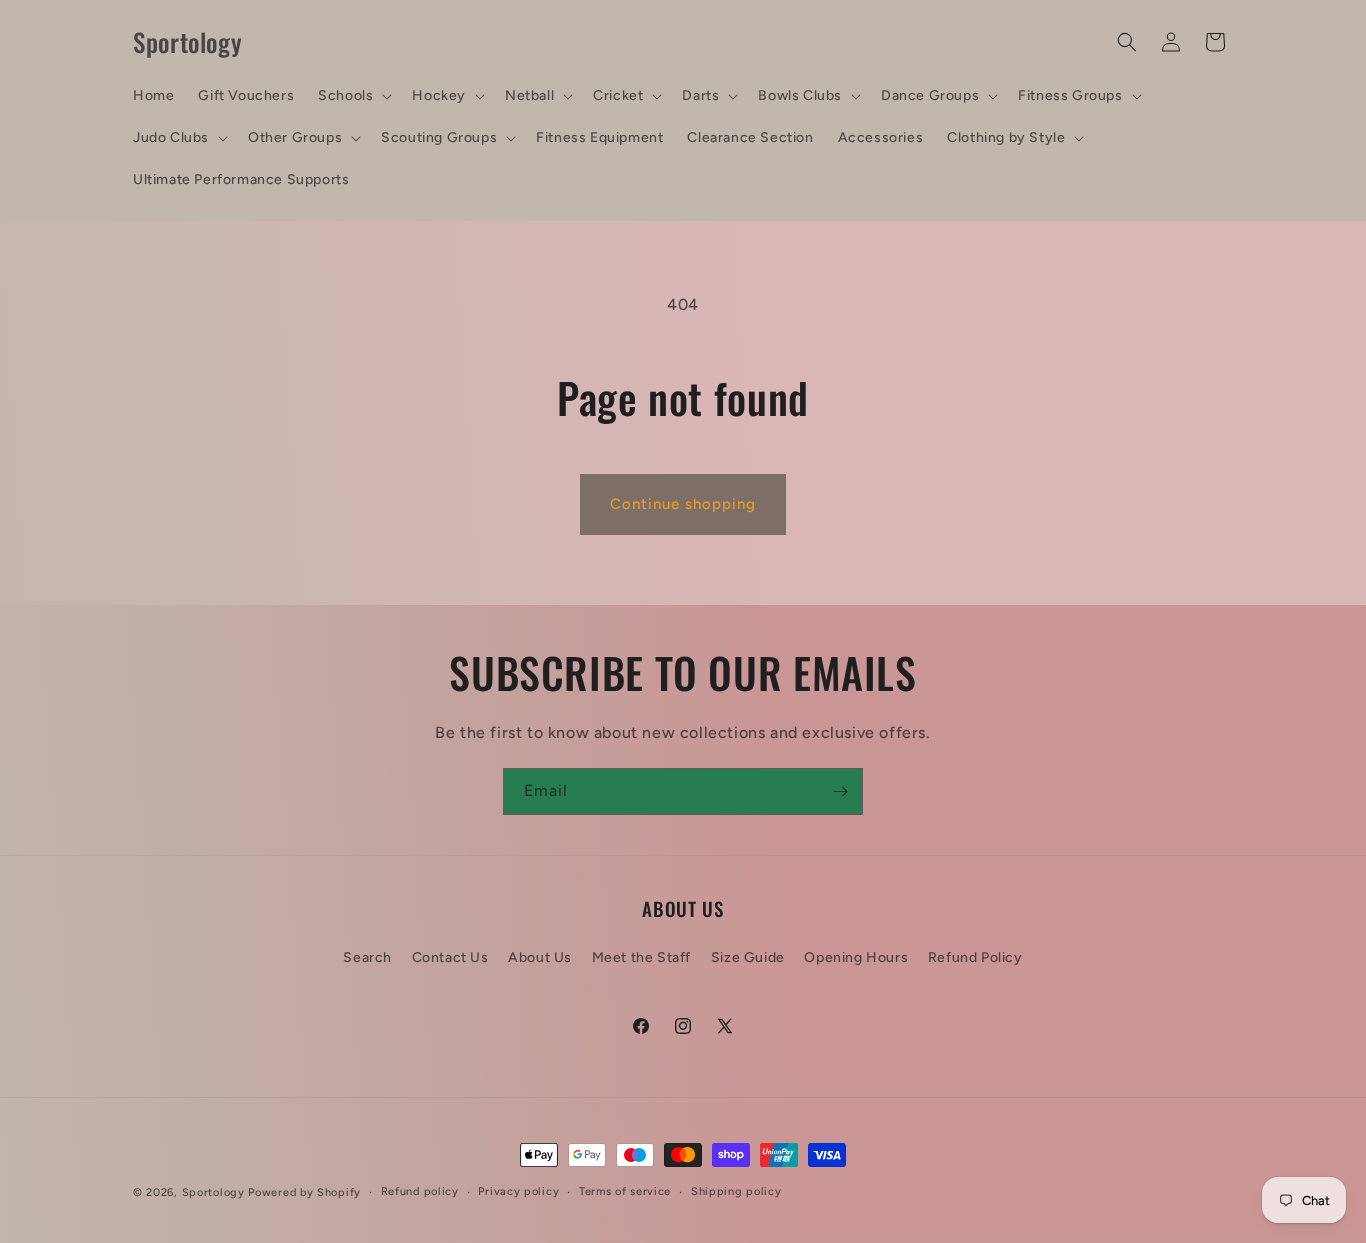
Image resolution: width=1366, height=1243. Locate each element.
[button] (353, 96)
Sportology (213, 1192)
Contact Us (450, 957)
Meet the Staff (641, 957)
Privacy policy (518, 1191)
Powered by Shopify (304, 1192)
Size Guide (748, 957)
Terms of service (625, 1191)
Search (367, 957)
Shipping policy (736, 1191)
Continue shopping (683, 504)
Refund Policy (975, 957)
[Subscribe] (840, 791)
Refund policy (420, 1191)
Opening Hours (856, 957)
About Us (540, 957)
